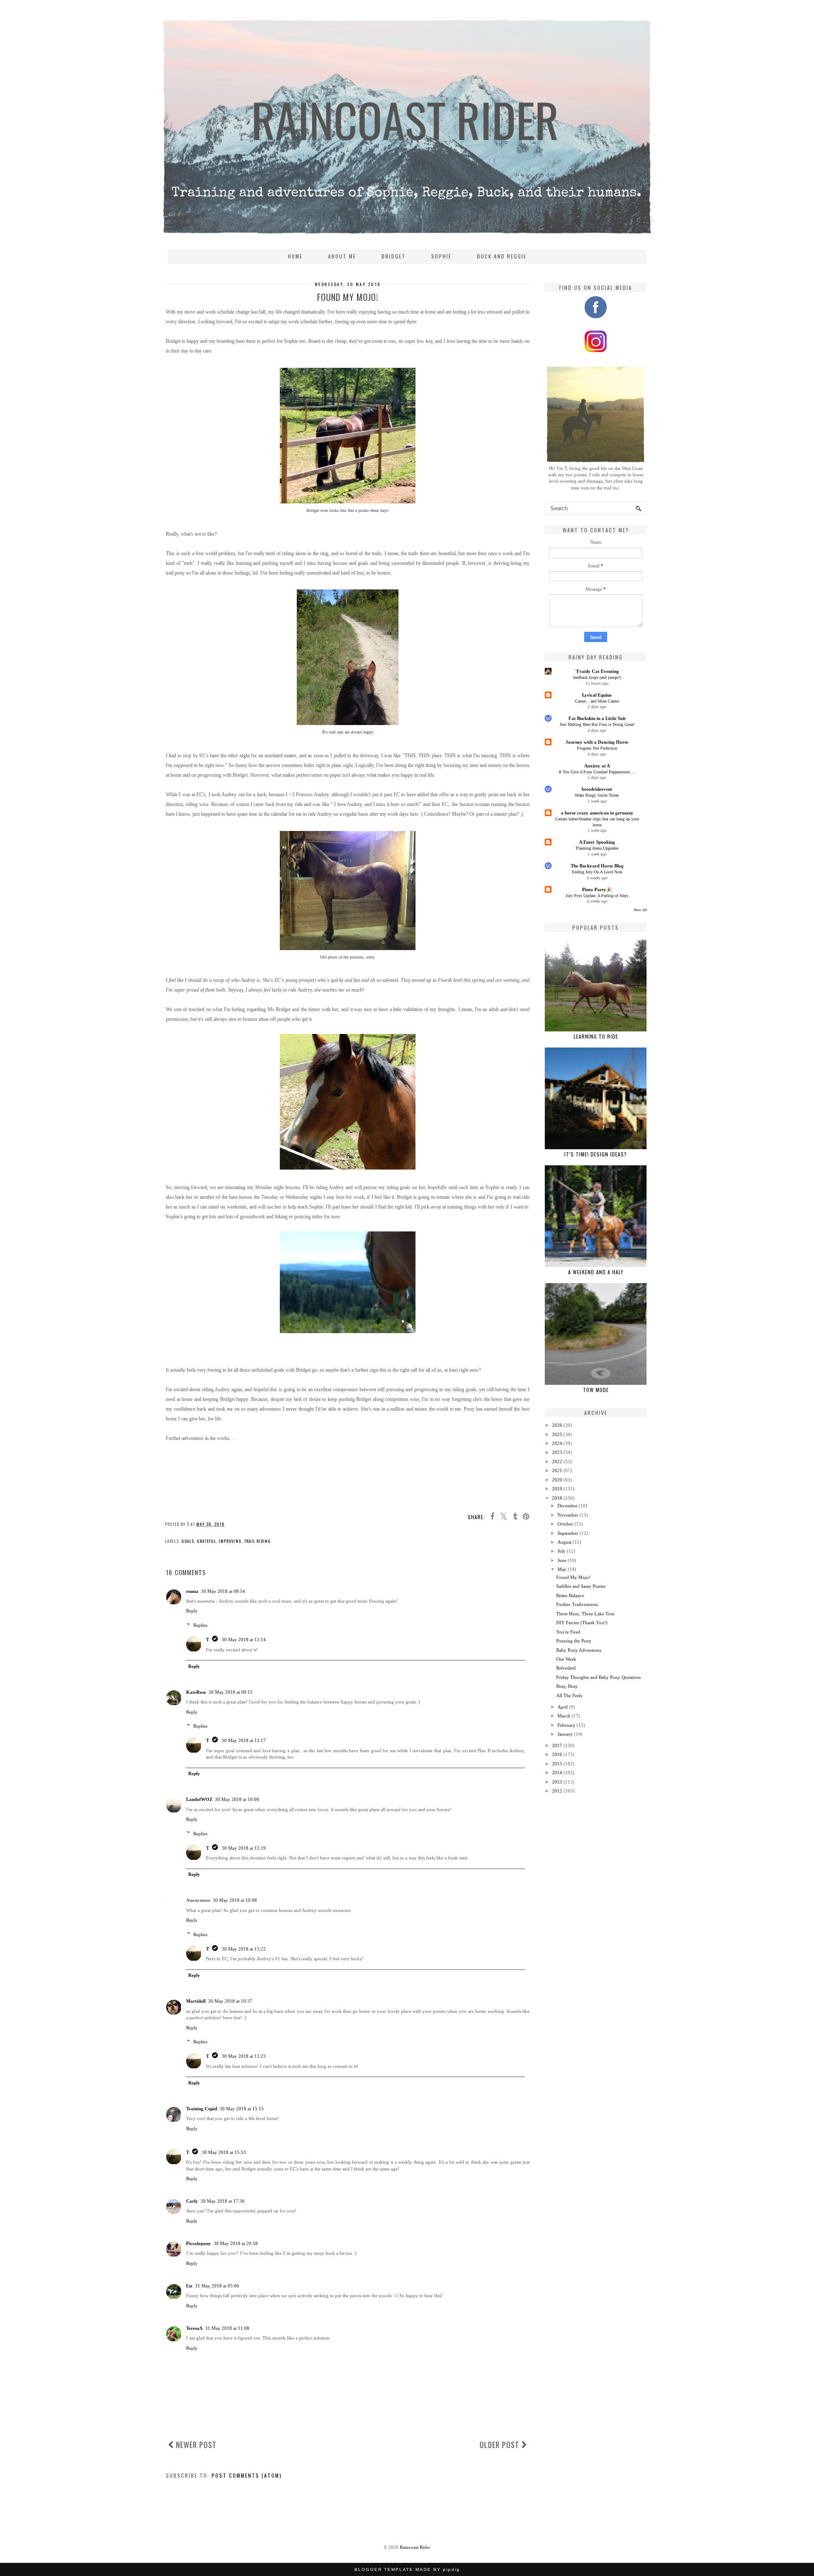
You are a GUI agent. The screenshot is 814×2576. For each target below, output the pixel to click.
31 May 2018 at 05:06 (217, 2286)
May (562, 1569)
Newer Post (195, 2445)
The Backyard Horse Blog (597, 866)
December (567, 1506)
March (564, 1716)
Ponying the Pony (574, 1641)
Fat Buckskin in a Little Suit (597, 718)
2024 (557, 1443)
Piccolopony (199, 2243)
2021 (557, 1470)
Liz (189, 2286)
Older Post (500, 2445)
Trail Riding (258, 1541)
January (565, 1734)
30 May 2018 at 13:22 (244, 1949)
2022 (557, 1462)
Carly (192, 2201)
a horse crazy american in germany (597, 813)
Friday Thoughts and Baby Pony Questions (598, 1677)
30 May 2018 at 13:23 (244, 2056)
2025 (557, 1434)
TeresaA (194, 2328)
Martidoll (196, 2001)
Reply (192, 1611)
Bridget (394, 256)
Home (295, 256)
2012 (557, 1791)
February (566, 1725)
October (565, 1524)
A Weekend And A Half (596, 1272)
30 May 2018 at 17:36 (223, 2201)
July (562, 1551)
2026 (557, 1425)
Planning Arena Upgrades (597, 848)
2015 (557, 1764)
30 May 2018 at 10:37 (230, 2001)
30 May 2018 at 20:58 (236, 2243)
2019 (557, 1489)
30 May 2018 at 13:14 (244, 1640)
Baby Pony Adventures (579, 1650)
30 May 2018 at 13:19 (244, 1848)
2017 (557, 1745)
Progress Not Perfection (597, 748)
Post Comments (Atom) (247, 2475)
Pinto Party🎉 (597, 889)
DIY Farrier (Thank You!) (582, 1623)
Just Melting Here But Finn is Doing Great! (597, 724)
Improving (230, 1541)
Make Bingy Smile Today (597, 795)
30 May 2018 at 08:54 (223, 1591)
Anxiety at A (597, 766)
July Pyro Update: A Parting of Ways (597, 896)
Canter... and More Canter (597, 701)
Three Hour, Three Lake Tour (585, 1614)
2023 (557, 1452)
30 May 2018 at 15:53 (224, 2152)
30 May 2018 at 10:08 (237, 1799)
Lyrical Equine (597, 695)
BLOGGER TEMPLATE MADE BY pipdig (407, 2569)
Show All (640, 910)
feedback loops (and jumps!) (597, 677)
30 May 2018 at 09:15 (231, 1692)
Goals (188, 1541)
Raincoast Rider (415, 2547)
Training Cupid (202, 2109)
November (568, 1515)
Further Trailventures (577, 1604)
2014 (557, 1773)
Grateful (206, 1541)
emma (192, 1591)
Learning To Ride (596, 1036)
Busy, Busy (567, 1686)
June (562, 1560)
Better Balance (570, 1595)
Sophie (441, 256)
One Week (566, 1659)
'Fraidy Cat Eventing (597, 671)
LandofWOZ (199, 1799)
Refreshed (566, 1668)
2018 (557, 1498)
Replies (200, 1625)
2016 (557, 1754)
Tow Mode (596, 1390)
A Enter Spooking (597, 842)
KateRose (196, 1692)
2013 (557, 1782)
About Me (342, 256)
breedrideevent (597, 789)
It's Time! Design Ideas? (596, 1154)
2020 (557, 1480)
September (568, 1533)
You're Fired (568, 1632)
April (563, 1707)
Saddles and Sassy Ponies (581, 1586)
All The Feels (569, 1695)
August (565, 1542)
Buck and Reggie (502, 256)
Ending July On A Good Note (597, 872)
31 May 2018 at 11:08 (227, 2328)
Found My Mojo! (573, 1577)
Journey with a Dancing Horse (597, 742)
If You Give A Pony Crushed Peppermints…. (597, 772)
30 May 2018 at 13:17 (244, 1740)
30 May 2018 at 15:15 (242, 2109)
